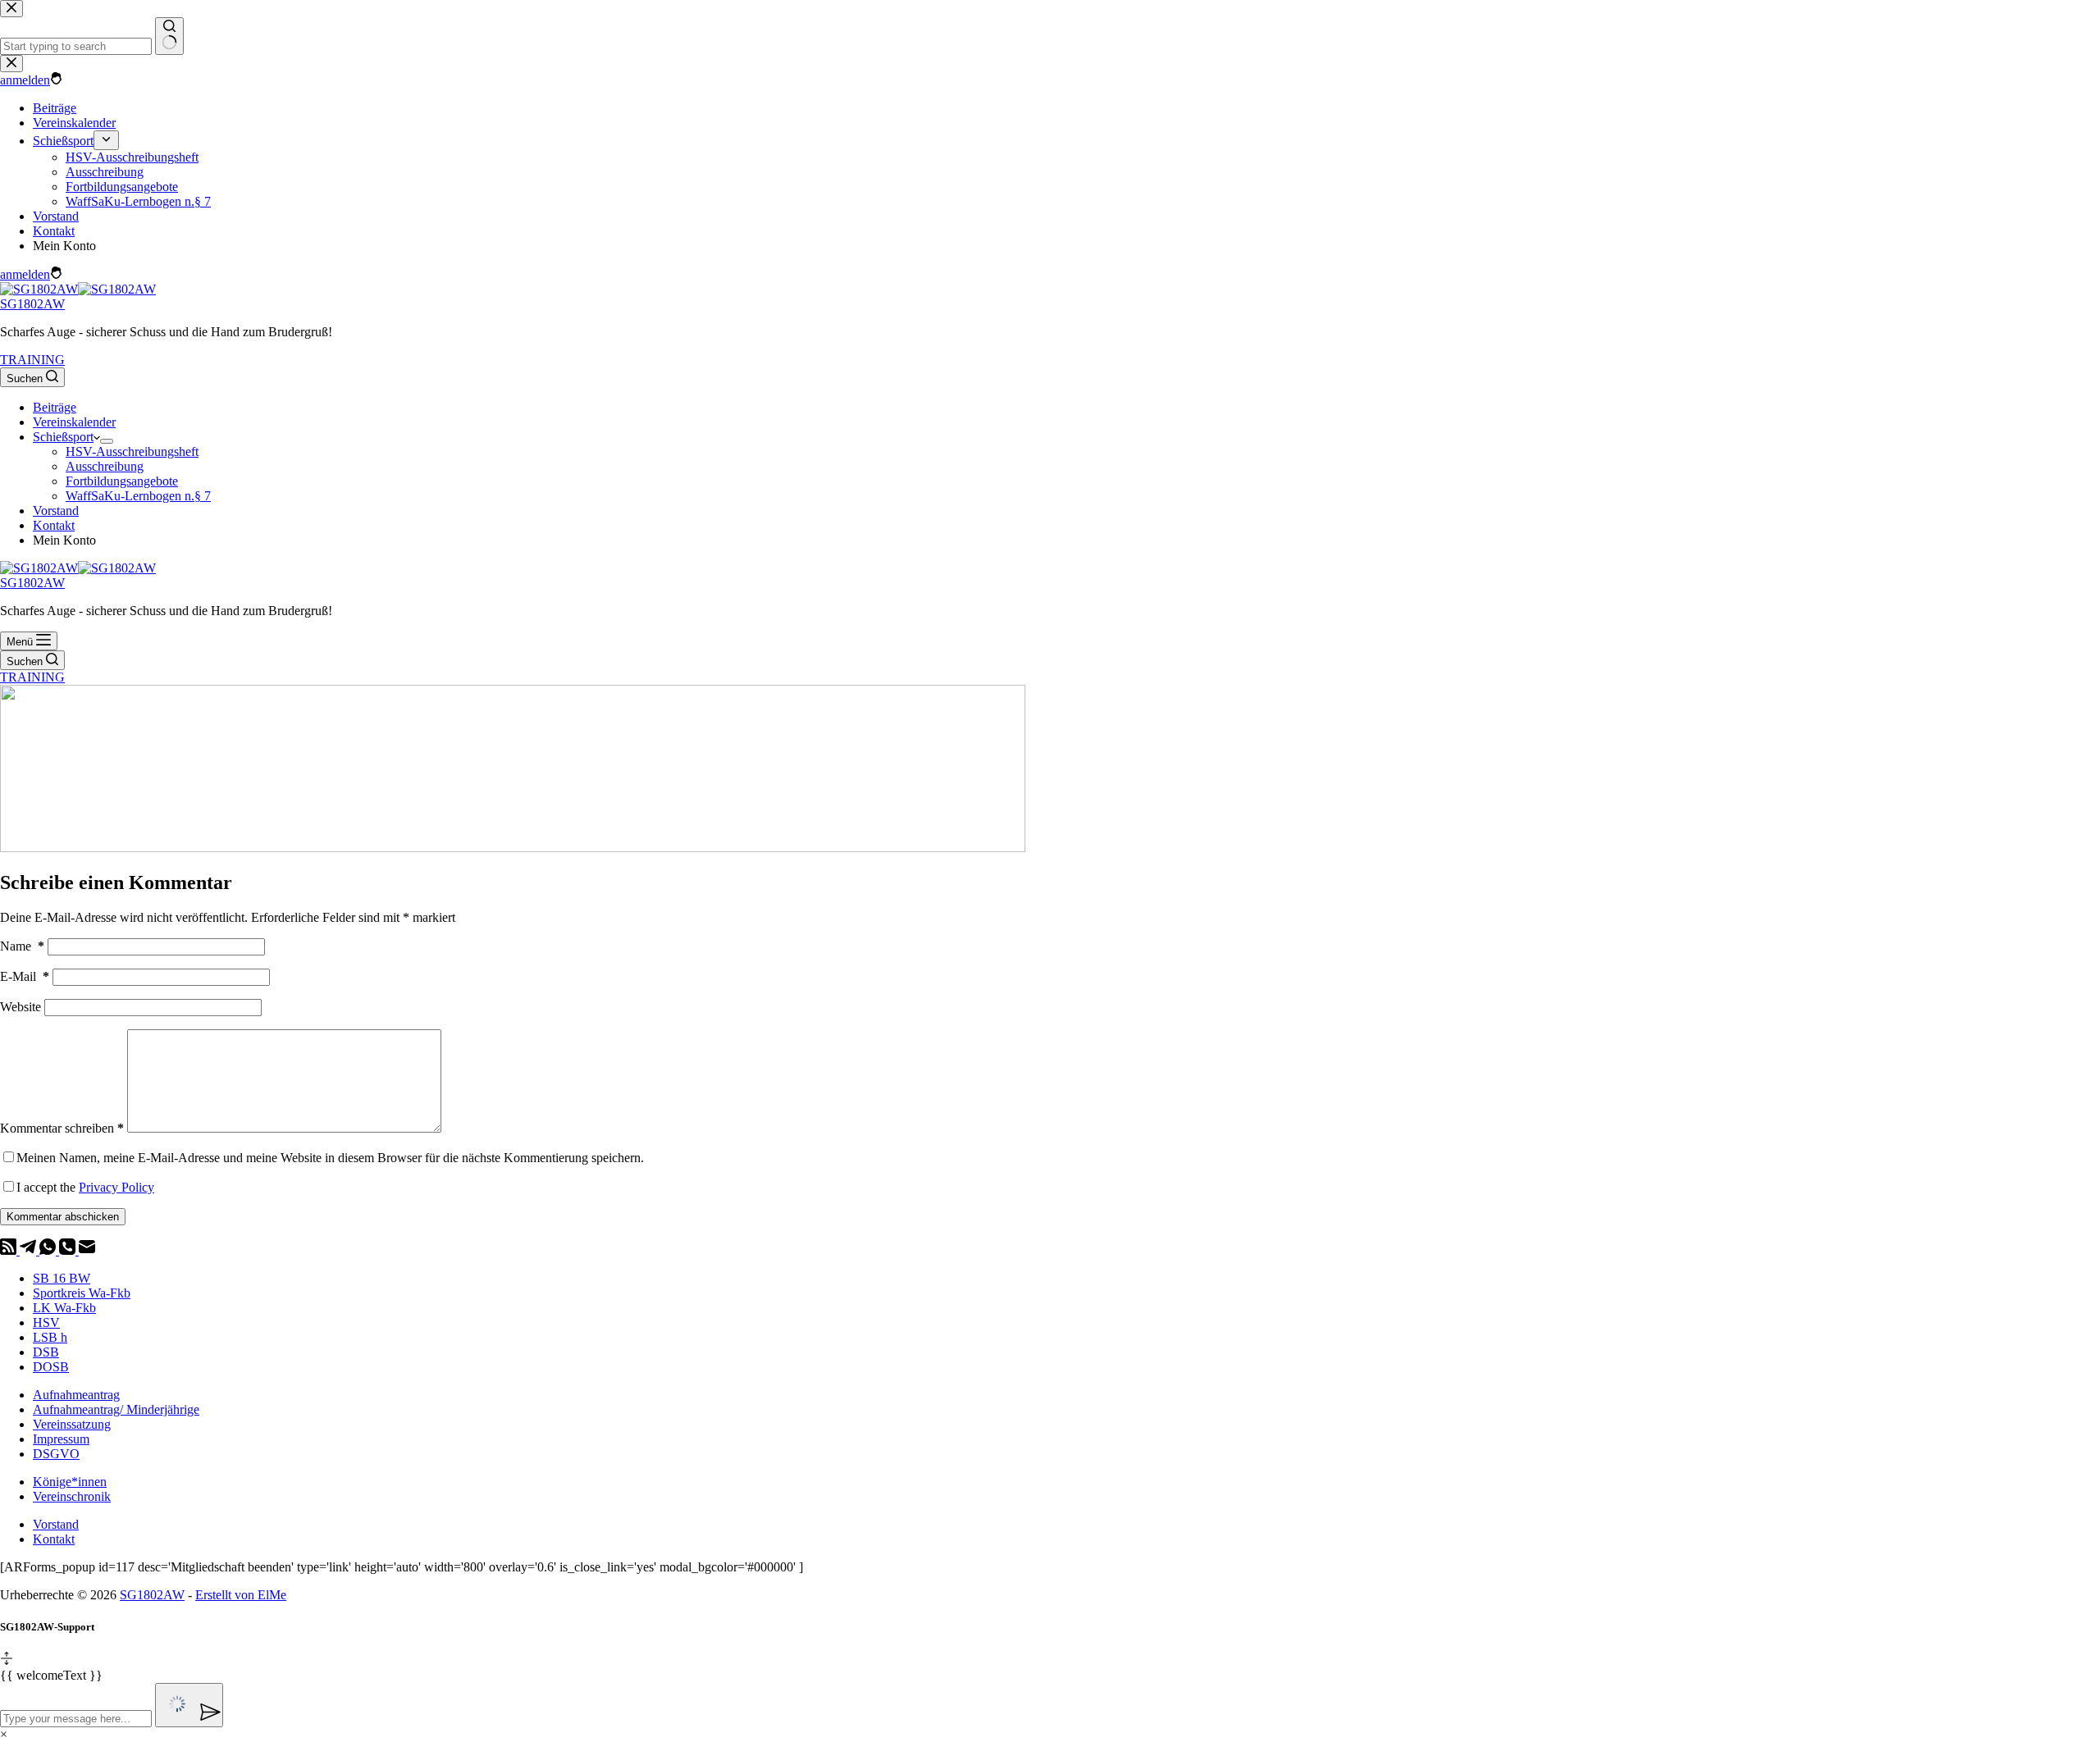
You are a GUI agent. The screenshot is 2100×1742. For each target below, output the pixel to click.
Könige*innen (70, 1482)
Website (21, 1007)
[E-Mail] (87, 1250)
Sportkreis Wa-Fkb (82, 1293)
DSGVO (56, 1454)
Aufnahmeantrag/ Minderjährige (116, 1409)
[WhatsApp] (49, 1250)
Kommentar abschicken (63, 1217)
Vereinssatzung (72, 1424)
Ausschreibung (105, 466)
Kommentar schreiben (62, 1128)
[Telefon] (69, 1250)
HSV (46, 1322)
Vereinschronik (72, 1496)
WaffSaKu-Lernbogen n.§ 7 (138, 496)
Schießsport (63, 437)
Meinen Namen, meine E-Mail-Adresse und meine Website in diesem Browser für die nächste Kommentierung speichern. (330, 1158)
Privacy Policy (116, 1187)
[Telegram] (30, 1250)
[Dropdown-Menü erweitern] (107, 441)
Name (22, 946)
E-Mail (25, 976)
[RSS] (10, 1250)
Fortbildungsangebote (122, 481)
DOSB (51, 1367)
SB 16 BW (62, 1278)
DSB (46, 1352)
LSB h (50, 1337)
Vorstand (56, 511)
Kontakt (54, 525)
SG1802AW (32, 304)
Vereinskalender (74, 422)
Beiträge (55, 407)
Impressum (61, 1439)
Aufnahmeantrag (76, 1395)
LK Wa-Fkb (64, 1308)
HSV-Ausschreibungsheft (132, 451)
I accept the (85, 1187)
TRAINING (32, 360)
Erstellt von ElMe (241, 1595)
